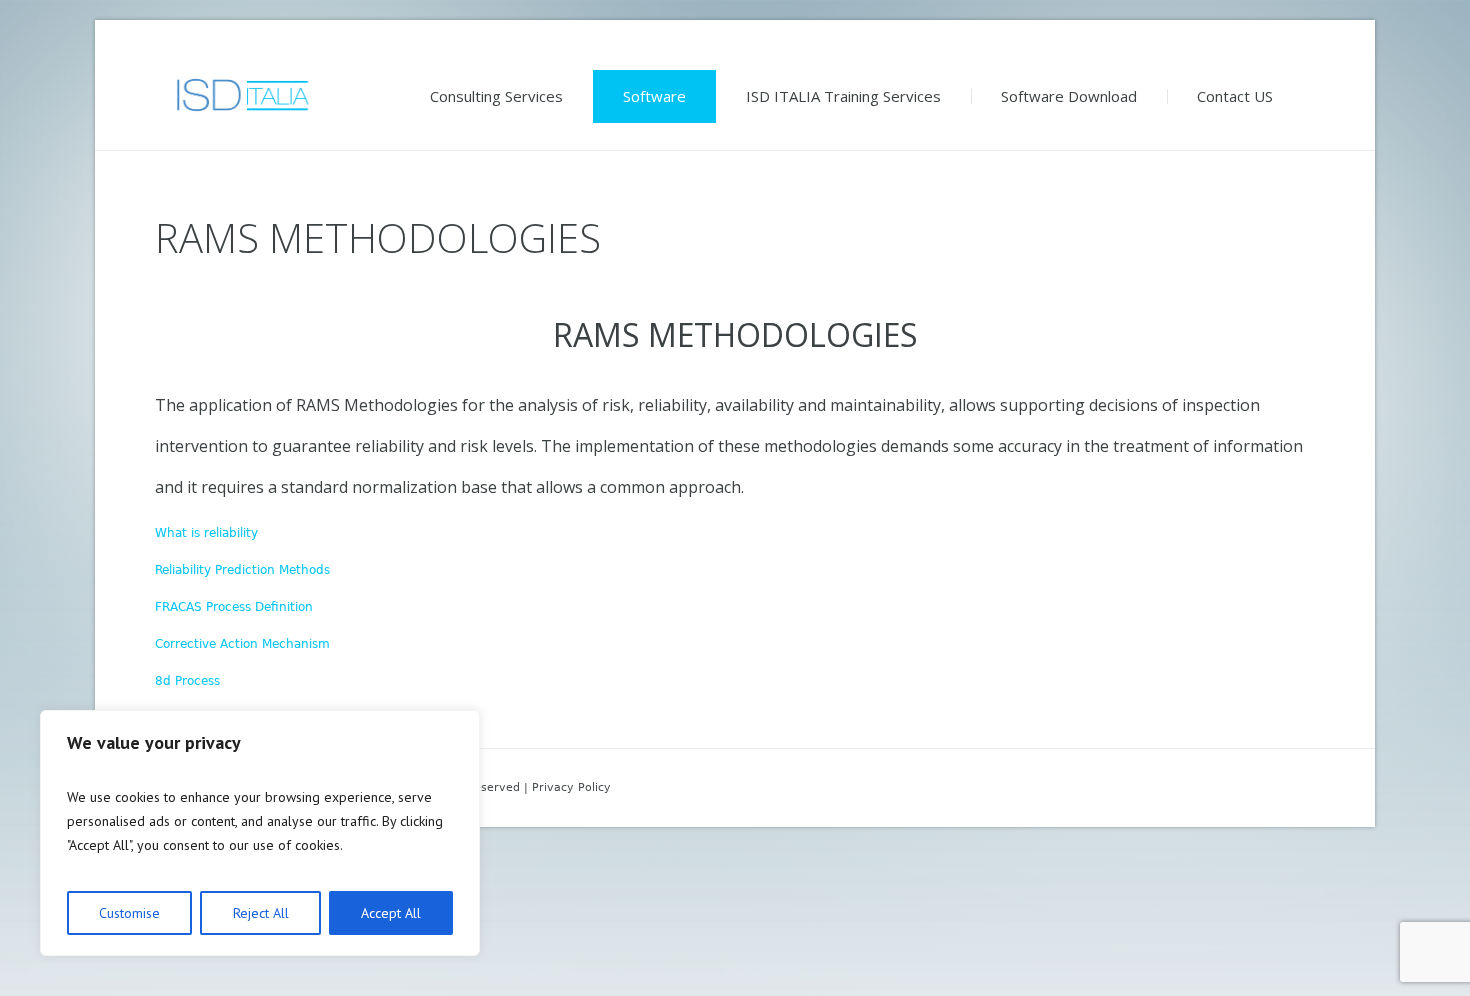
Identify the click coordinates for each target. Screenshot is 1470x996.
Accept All (391, 913)
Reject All (261, 913)
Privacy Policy (571, 787)
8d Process (187, 681)
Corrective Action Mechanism (242, 644)
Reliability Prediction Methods (242, 570)
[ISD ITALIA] (241, 94)
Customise (129, 913)
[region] (260, 833)
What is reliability (206, 533)
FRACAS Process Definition (234, 607)
